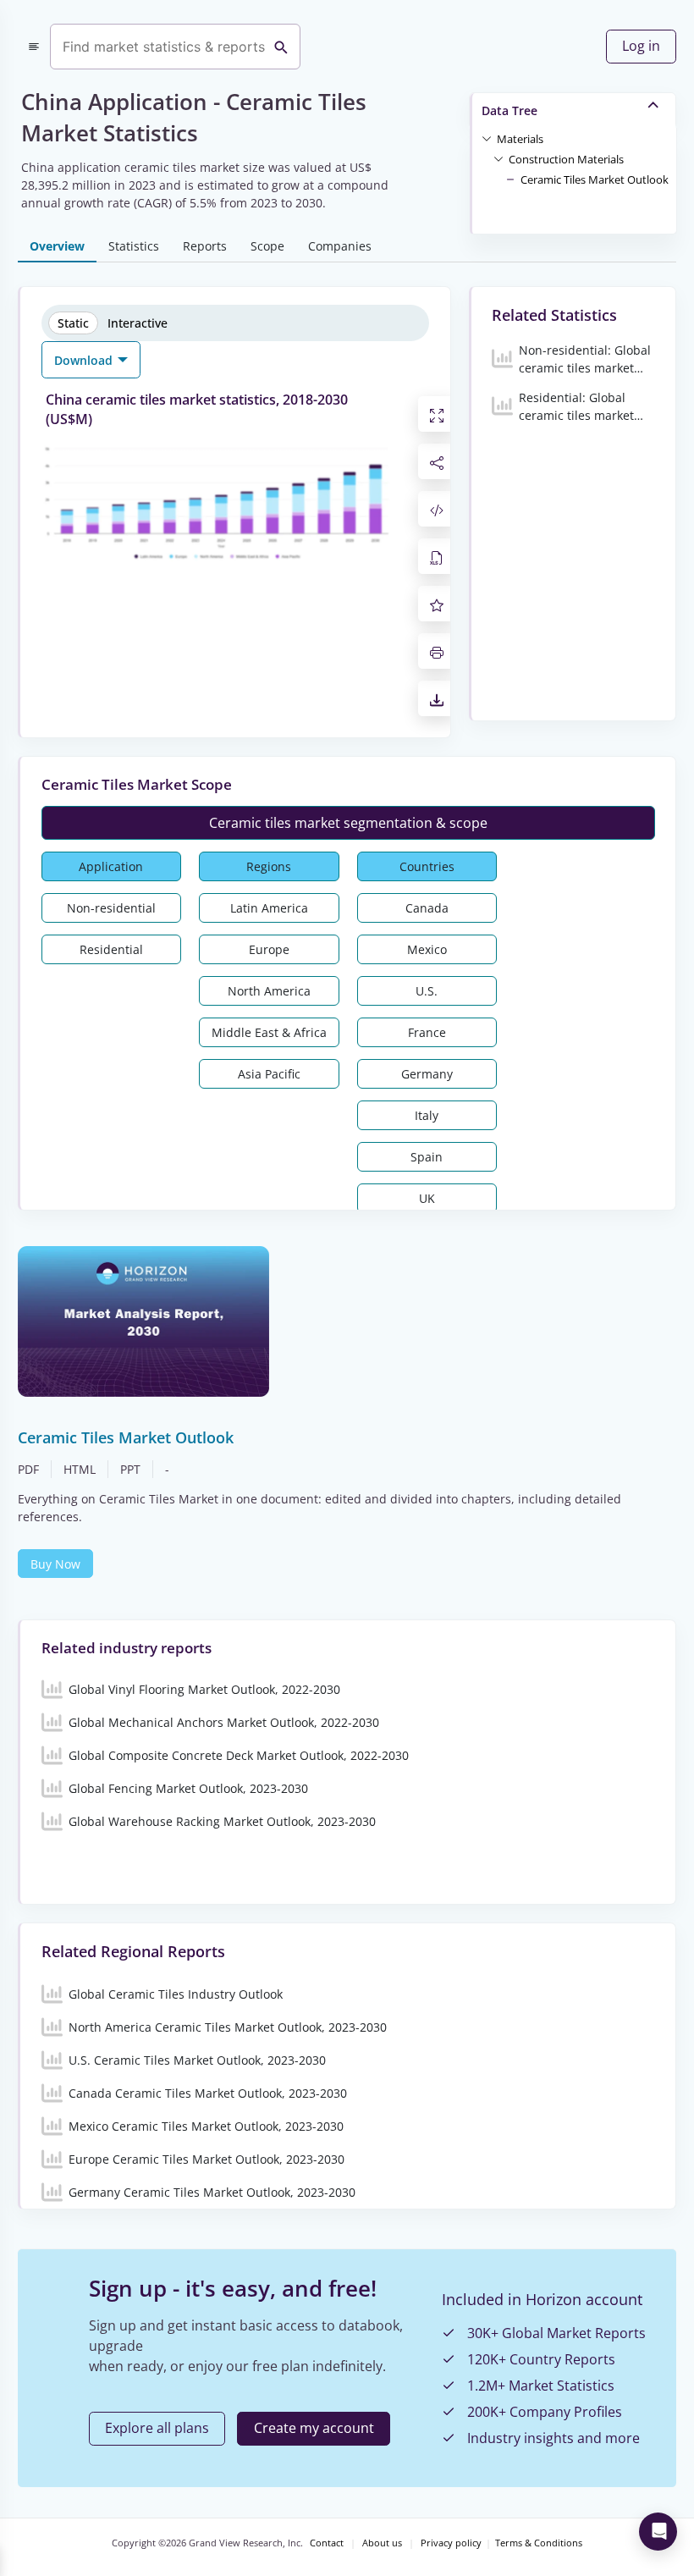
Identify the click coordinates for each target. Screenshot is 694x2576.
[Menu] (34, 47)
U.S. (427, 991)
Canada (427, 908)
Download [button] (85, 360)
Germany (427, 1074)
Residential (111, 949)
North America (269, 991)
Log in (641, 46)
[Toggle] (487, 138)
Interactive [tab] (138, 323)
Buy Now (55, 1564)
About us (382, 2543)
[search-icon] (281, 47)
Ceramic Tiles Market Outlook (595, 179)
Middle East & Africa (269, 1032)
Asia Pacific (269, 1074)
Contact (327, 2543)
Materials (520, 139)
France (427, 1032)
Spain (427, 1157)
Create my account (314, 2428)
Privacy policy (451, 2543)
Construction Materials (566, 159)
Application (111, 866)
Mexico (427, 949)
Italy (427, 1115)
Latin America (269, 908)
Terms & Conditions (539, 2543)
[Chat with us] (658, 2532)
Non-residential (111, 908)
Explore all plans (157, 2428)
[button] (520, 138)
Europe (269, 949)
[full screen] (437, 414)
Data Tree (509, 110)
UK (427, 1198)
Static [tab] (73, 323)
